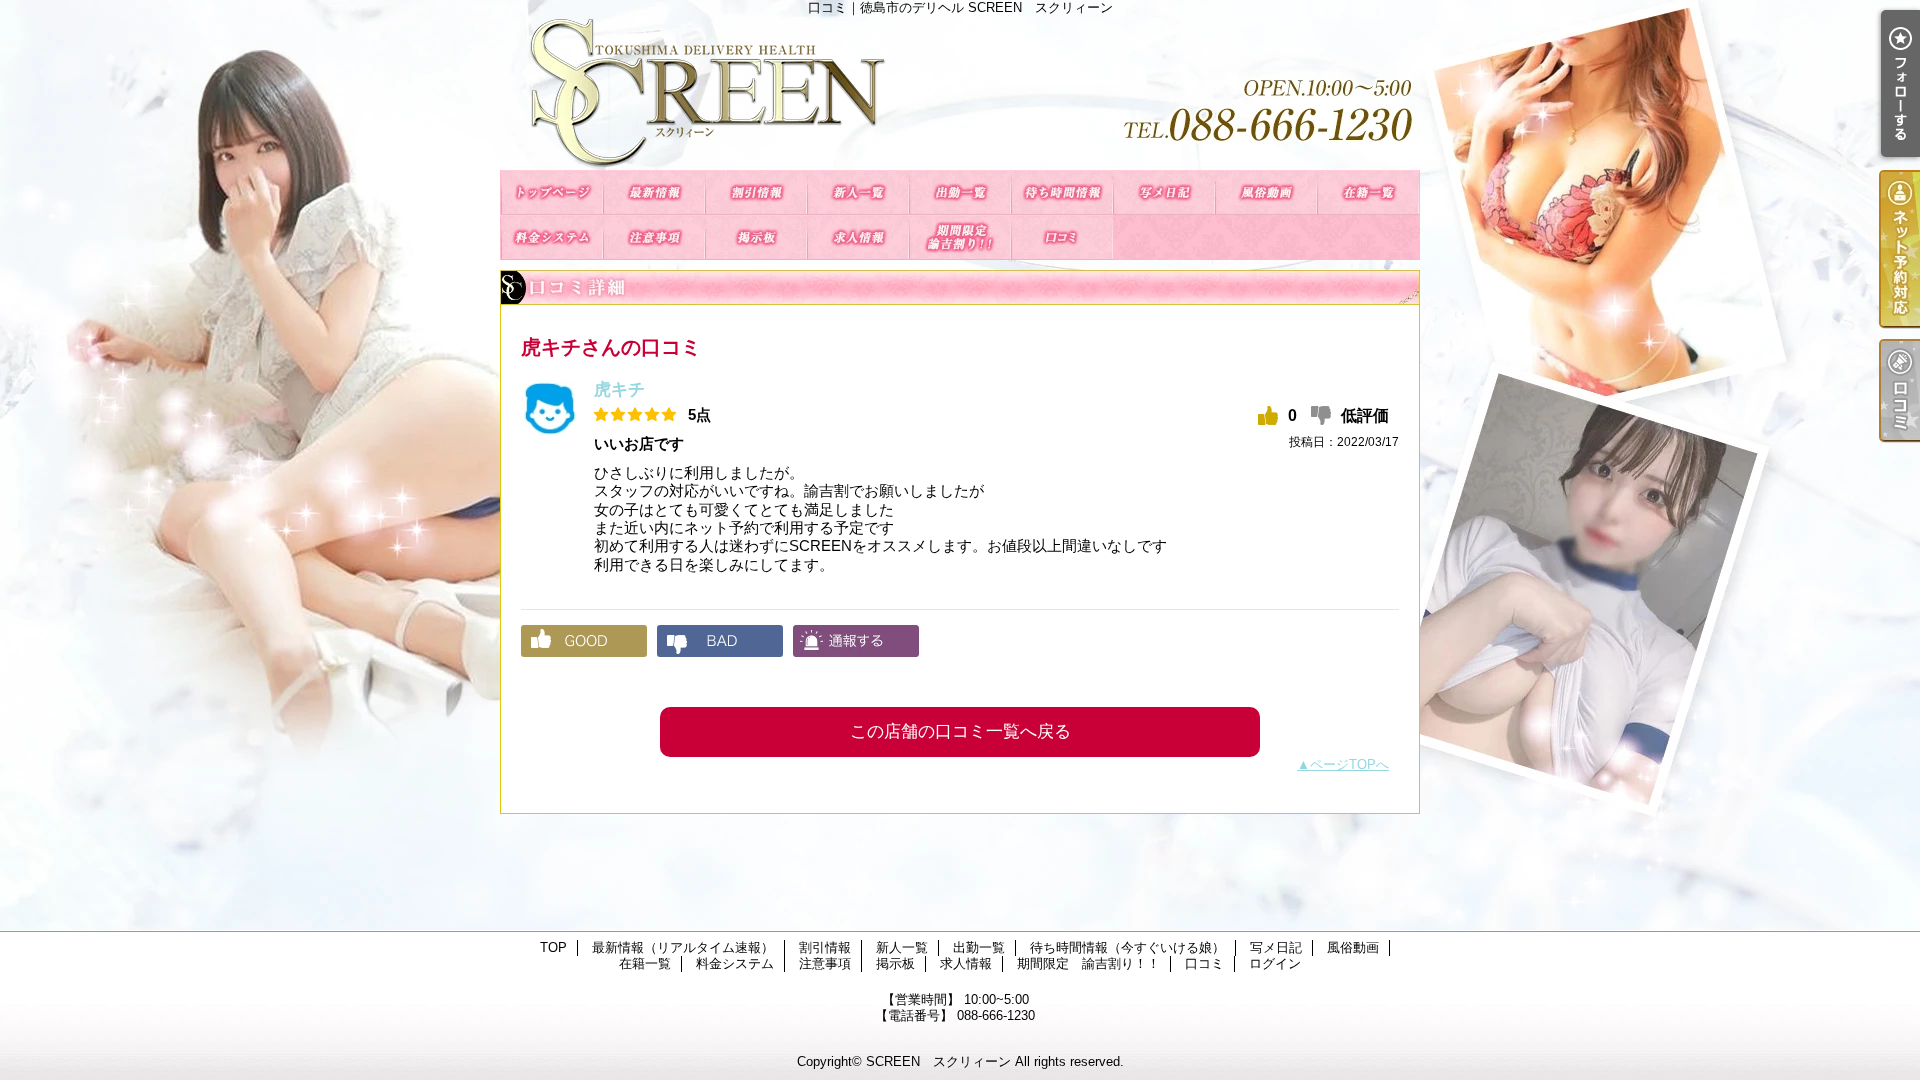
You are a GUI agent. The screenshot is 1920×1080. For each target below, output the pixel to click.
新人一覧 (858, 192)
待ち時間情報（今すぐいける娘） (1062, 192)
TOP (552, 192)
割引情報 (756, 192)
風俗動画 (1266, 192)
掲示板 (756, 237)
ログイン (1275, 963)
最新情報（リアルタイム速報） (654, 192)
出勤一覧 (960, 192)
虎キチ (619, 389)
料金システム (552, 237)
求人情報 (858, 237)
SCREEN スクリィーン (938, 1061)
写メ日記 (1164, 192)
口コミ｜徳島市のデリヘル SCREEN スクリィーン (960, 92)
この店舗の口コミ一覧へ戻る (960, 731)
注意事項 (654, 237)
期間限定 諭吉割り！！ (960, 237)
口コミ (1062, 237)
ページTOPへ (1349, 764)
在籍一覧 (1368, 192)
